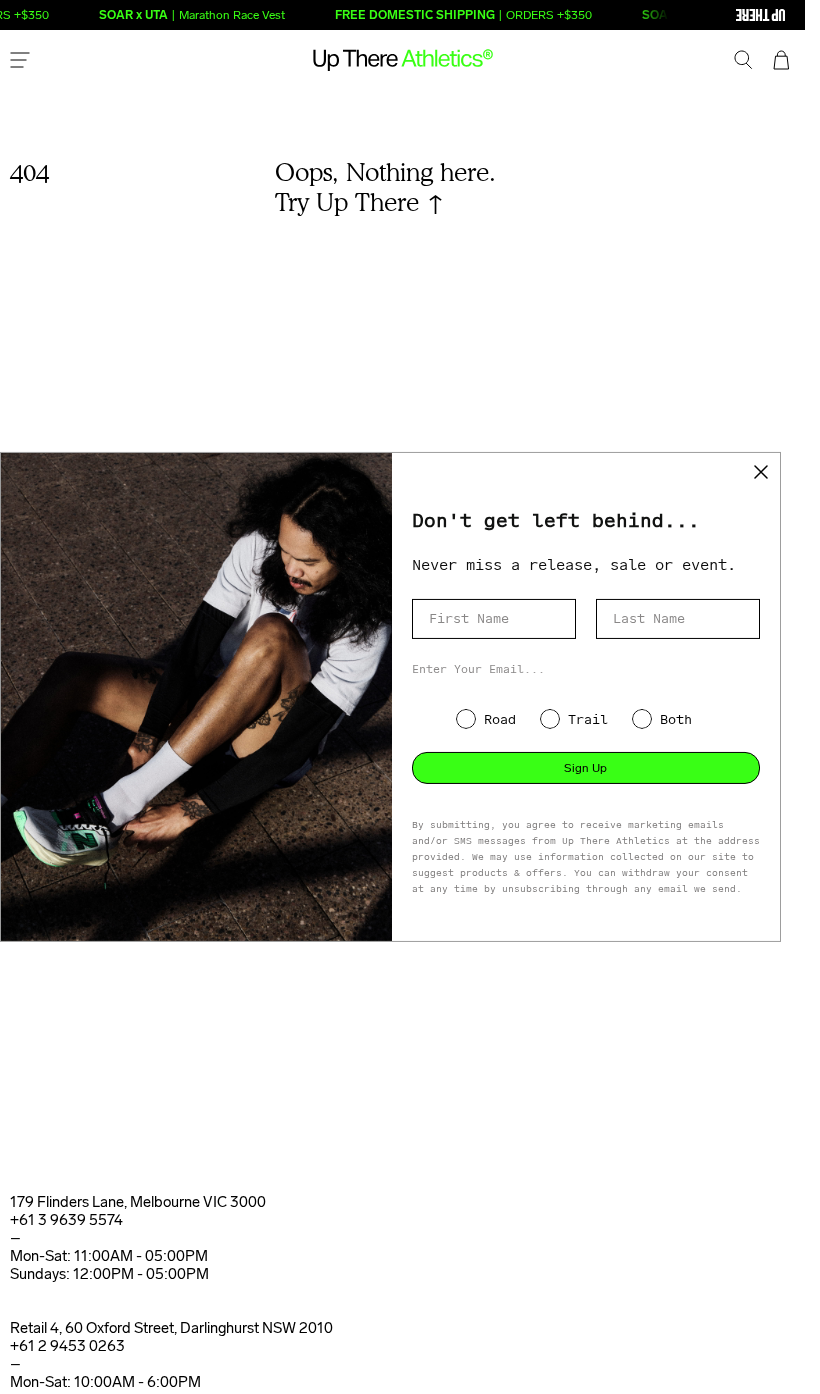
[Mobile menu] (20, 62)
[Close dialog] (761, 472)
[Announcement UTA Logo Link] (720, 15)
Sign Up (585, 768)
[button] (743, 62)
